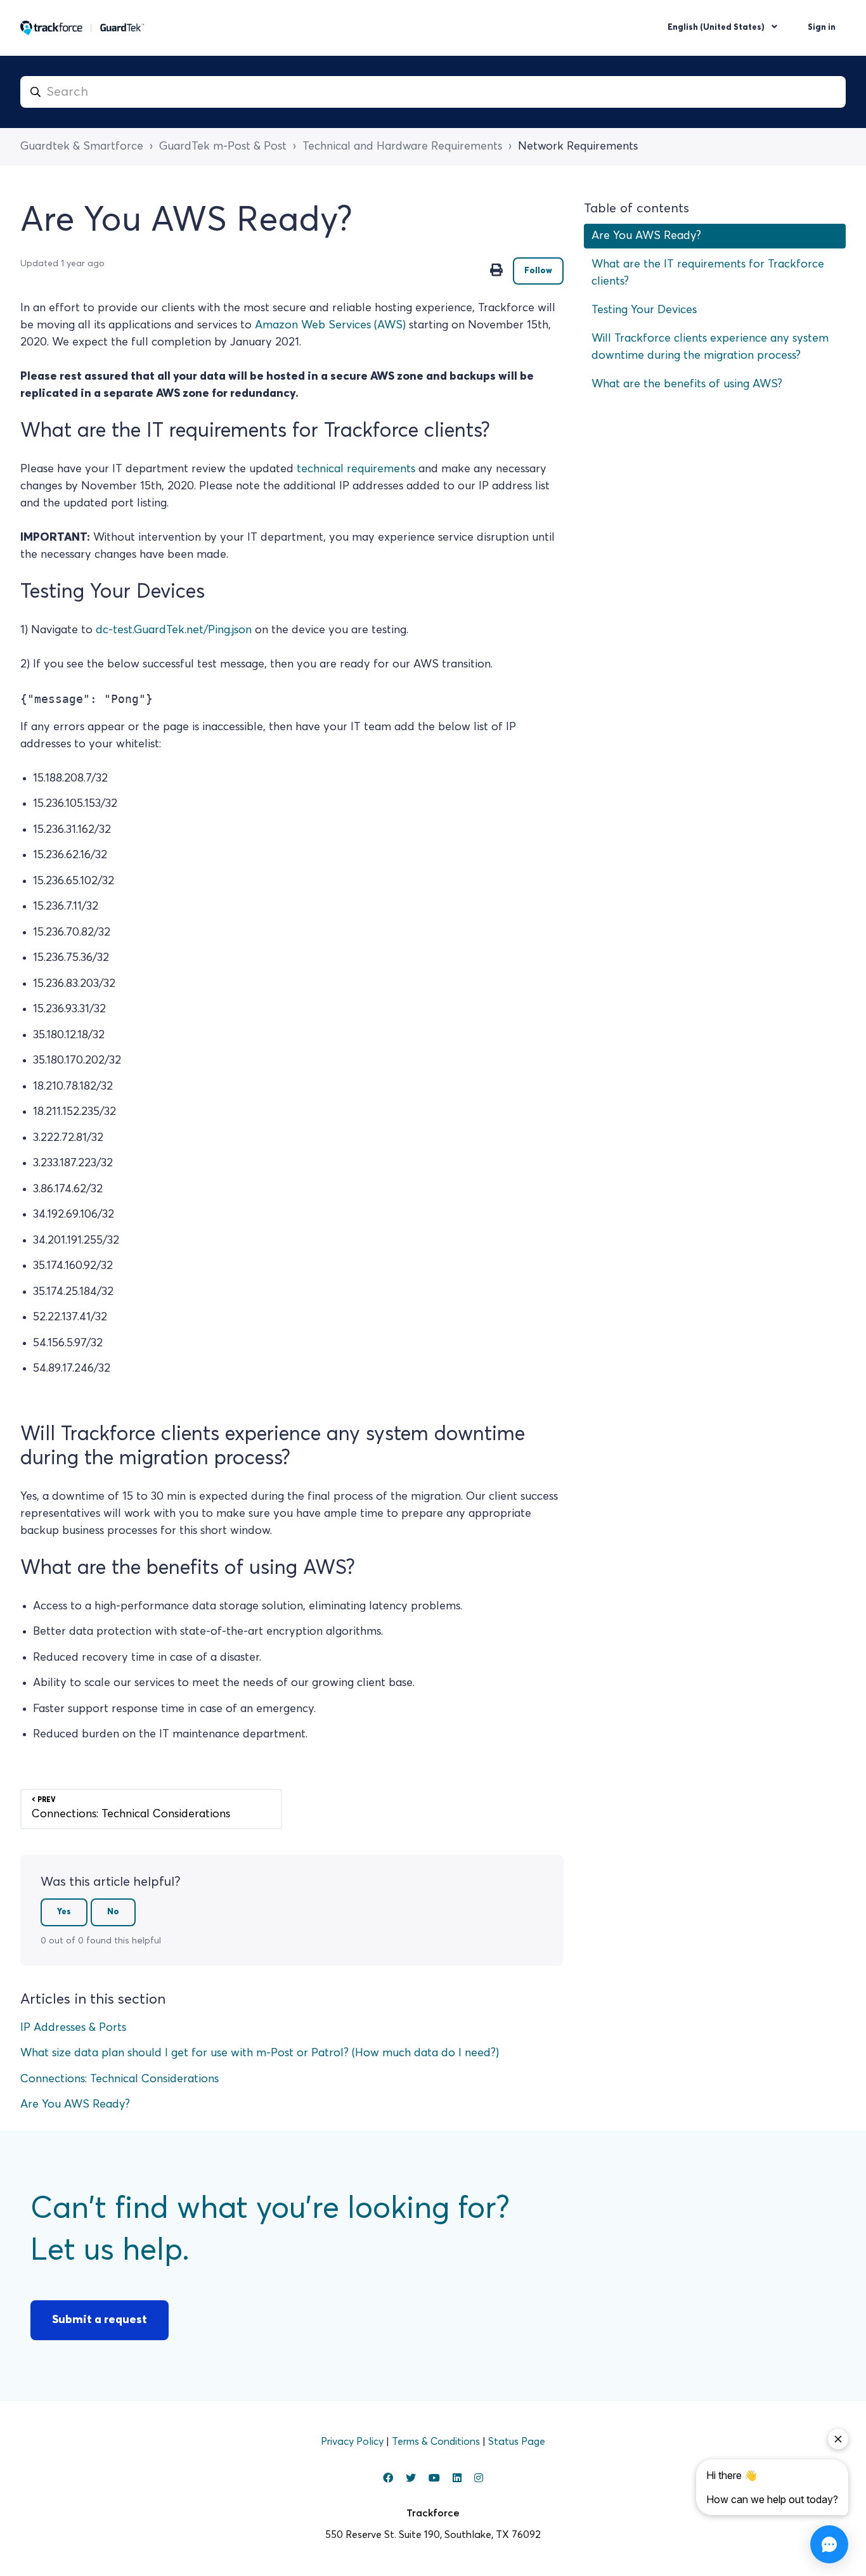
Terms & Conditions (437, 2442)
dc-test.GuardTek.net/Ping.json (175, 630)
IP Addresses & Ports (73, 2028)
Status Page (517, 2442)
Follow (538, 271)
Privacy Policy (353, 2442)
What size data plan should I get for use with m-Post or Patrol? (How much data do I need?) (260, 2053)
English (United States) (717, 28)
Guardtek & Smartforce (82, 146)
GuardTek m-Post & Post (223, 146)
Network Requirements (578, 146)
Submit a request (100, 2320)
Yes (64, 1912)
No (113, 1912)
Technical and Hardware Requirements (402, 146)
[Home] (82, 28)
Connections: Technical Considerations (120, 2079)
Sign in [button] (822, 28)
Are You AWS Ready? (75, 2104)
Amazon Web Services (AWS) (330, 325)
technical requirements (356, 469)
